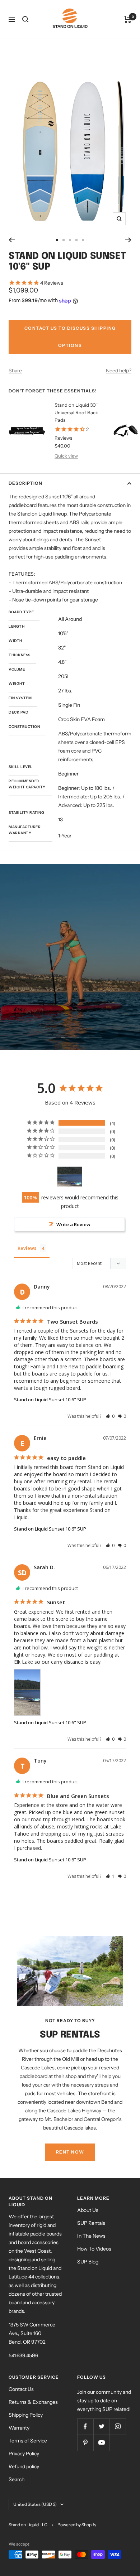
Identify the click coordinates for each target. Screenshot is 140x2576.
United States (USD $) (35, 2504)
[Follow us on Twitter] (101, 2427)
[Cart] (128, 19)
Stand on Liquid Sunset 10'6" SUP (50, 1400)
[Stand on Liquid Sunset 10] (70, 1177)
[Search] (25, 19)
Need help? (119, 371)
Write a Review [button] (73, 1224)
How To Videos (94, 2249)
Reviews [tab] (27, 1248)
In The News (91, 2236)
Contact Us (21, 2389)
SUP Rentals (91, 2223)
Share (15, 371)
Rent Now (70, 2152)
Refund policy (24, 2466)
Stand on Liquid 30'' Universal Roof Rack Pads (76, 412)
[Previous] (12, 240)
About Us (88, 2210)
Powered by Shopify (77, 2525)
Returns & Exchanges (33, 2402)
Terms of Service (28, 2441)
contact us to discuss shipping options (70, 337)
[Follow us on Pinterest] (85, 2443)
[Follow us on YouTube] (101, 2443)
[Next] (128, 240)
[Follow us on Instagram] (118, 2427)
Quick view (66, 456)
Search (17, 2479)
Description (25, 483)
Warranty (19, 2428)
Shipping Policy (26, 2415)
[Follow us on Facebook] (85, 2427)
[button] (110, 1416)
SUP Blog (88, 2262)
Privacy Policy (24, 2454)
